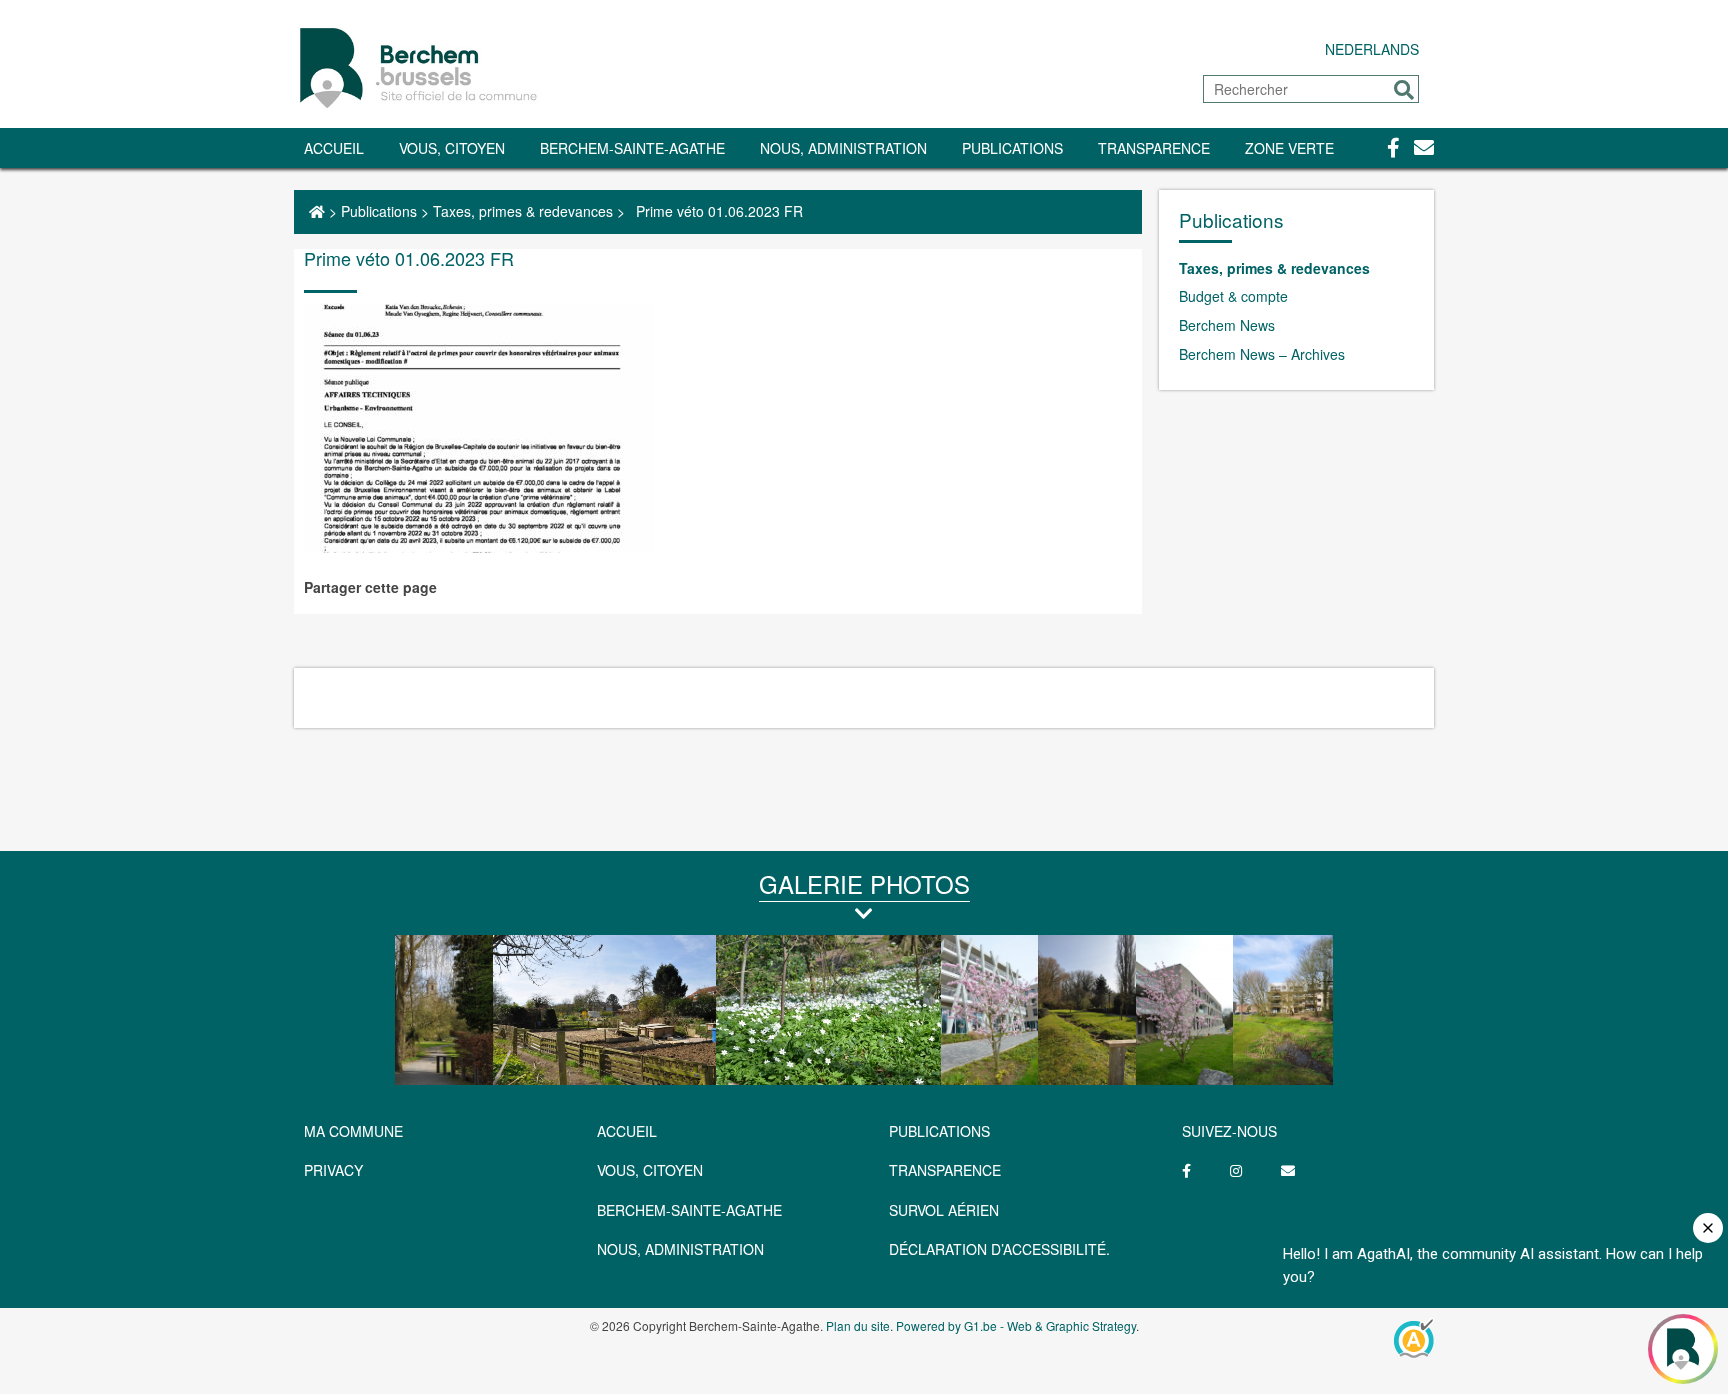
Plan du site (858, 1325)
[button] (1404, 90)
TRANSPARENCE (1154, 148)
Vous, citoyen (452, 148)
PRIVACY (333, 1170)
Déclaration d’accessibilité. (999, 1249)
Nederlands (1372, 49)
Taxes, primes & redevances (523, 211)
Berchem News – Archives (1262, 354)
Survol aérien (944, 1210)
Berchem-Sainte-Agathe (632, 148)
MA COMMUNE (353, 1131)
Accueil (334, 148)
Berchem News (1227, 325)
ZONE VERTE (1289, 148)
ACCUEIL (627, 1131)
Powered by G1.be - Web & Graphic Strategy (1016, 1325)
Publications (1012, 148)
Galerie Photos (864, 883)
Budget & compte (1233, 296)
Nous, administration (843, 148)
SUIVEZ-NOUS (1229, 1131)
